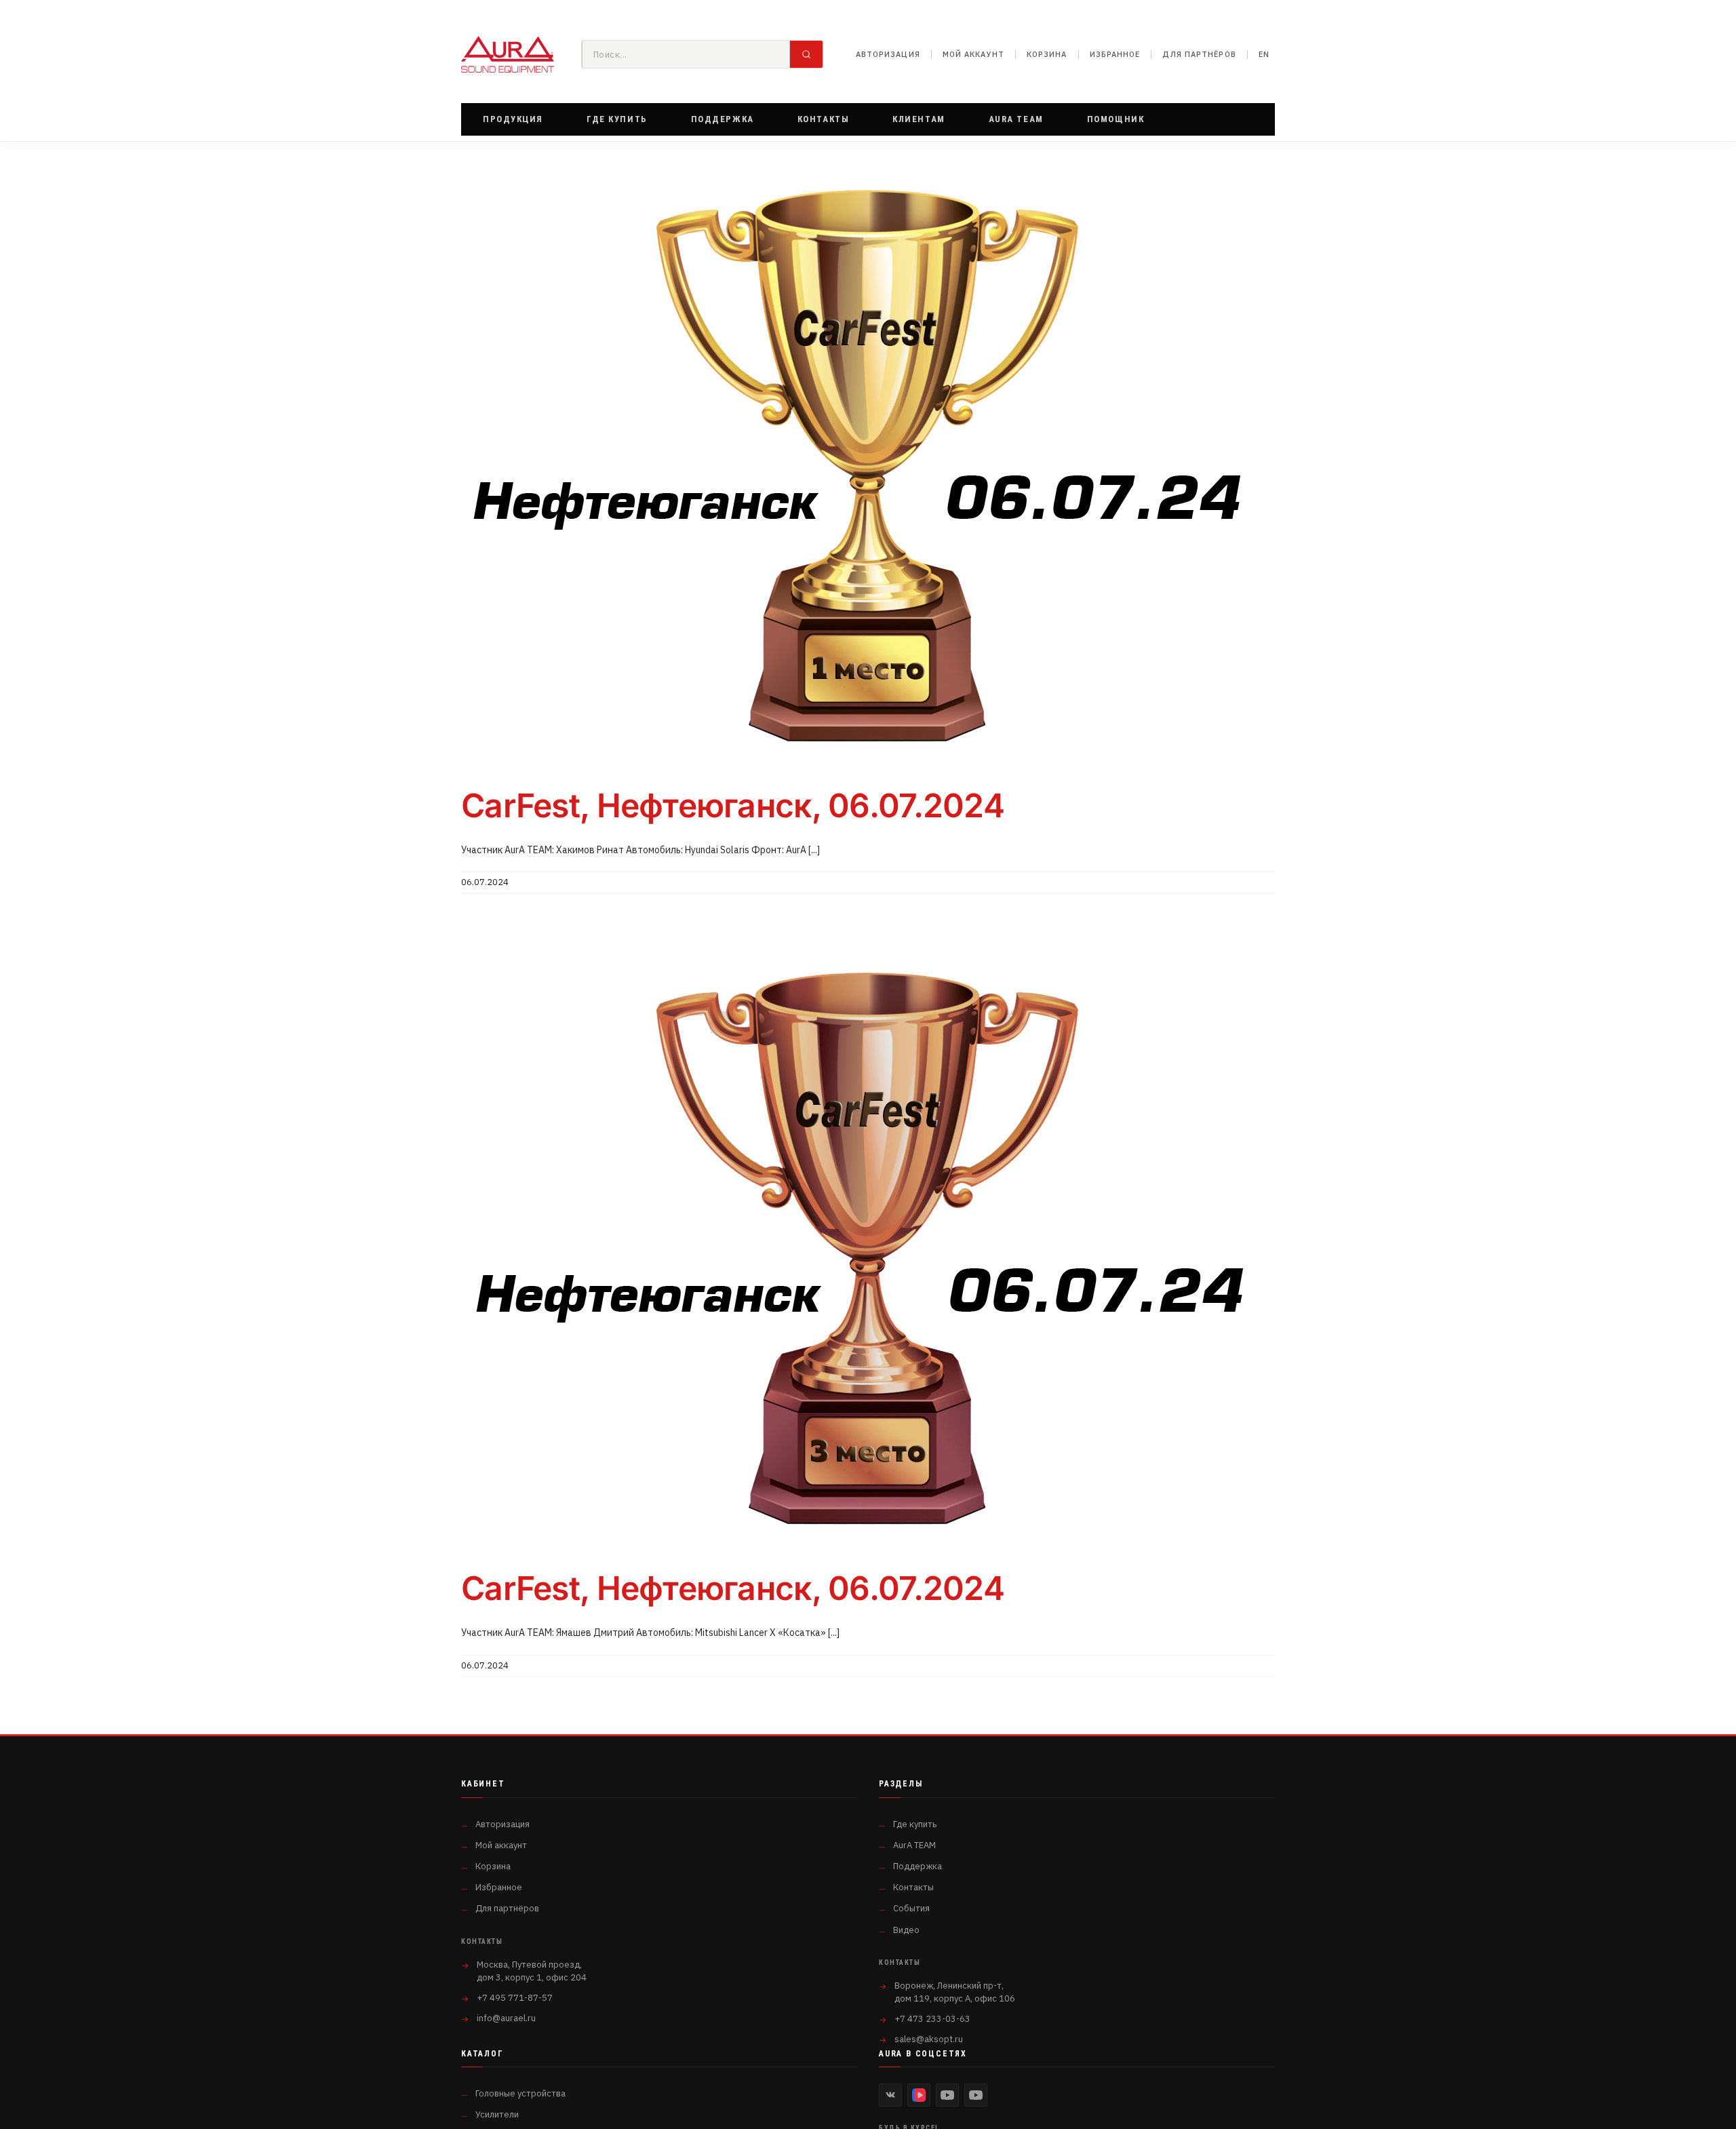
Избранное (1115, 54)
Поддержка (918, 1866)
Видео (906, 1930)
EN (1264, 54)
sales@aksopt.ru (929, 2039)
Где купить (915, 1824)
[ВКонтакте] (890, 2095)
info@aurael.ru (506, 2018)
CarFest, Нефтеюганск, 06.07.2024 (733, 805)
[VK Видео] (919, 2095)
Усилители (497, 2114)
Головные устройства (520, 2093)
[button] (513, 119)
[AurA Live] (976, 2095)
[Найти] (806, 54)
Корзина (1047, 54)
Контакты (913, 1887)
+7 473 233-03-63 (932, 2019)
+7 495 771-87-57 (515, 1998)
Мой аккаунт (973, 54)
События (911, 1908)
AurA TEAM (914, 1845)
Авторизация (888, 54)
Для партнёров (1199, 54)
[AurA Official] (947, 2095)
